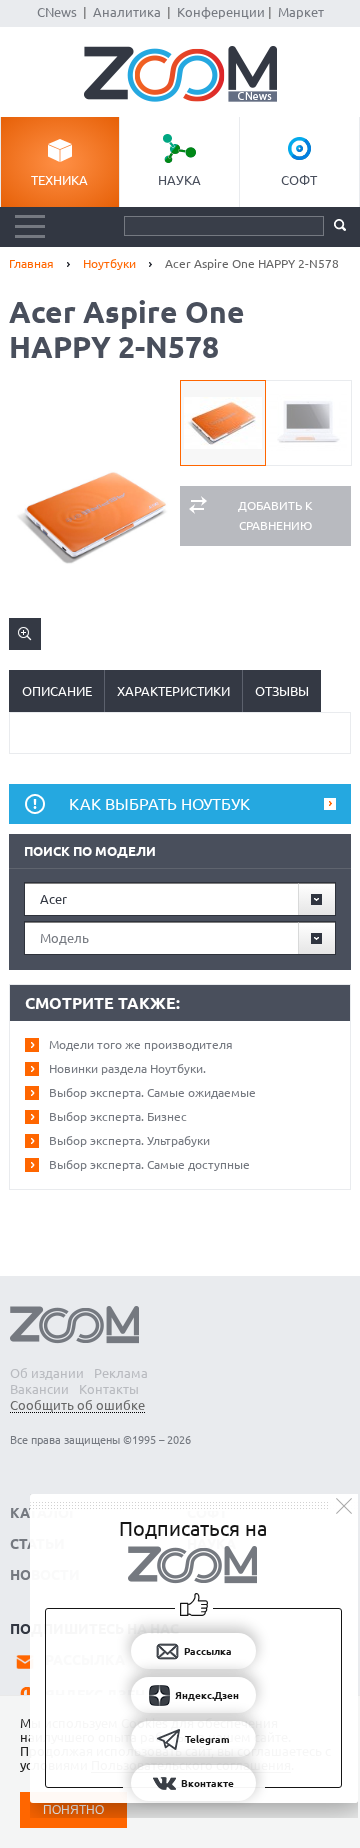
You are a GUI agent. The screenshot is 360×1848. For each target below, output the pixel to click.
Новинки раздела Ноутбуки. (127, 1068)
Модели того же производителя (141, 1044)
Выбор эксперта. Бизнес (118, 1116)
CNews (57, 12)
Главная (31, 263)
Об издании (47, 1373)
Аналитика (127, 12)
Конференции (221, 12)
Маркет (301, 12)
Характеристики (173, 691)
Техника (59, 180)
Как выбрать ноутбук (159, 804)
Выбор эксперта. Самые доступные (149, 1164)
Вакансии (39, 1389)
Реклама (121, 1373)
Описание (57, 691)
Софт (299, 180)
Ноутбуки (109, 263)
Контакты (109, 1389)
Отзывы (282, 691)
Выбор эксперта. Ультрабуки (129, 1140)
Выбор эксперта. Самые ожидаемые (152, 1092)
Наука (179, 180)
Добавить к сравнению (275, 515)
